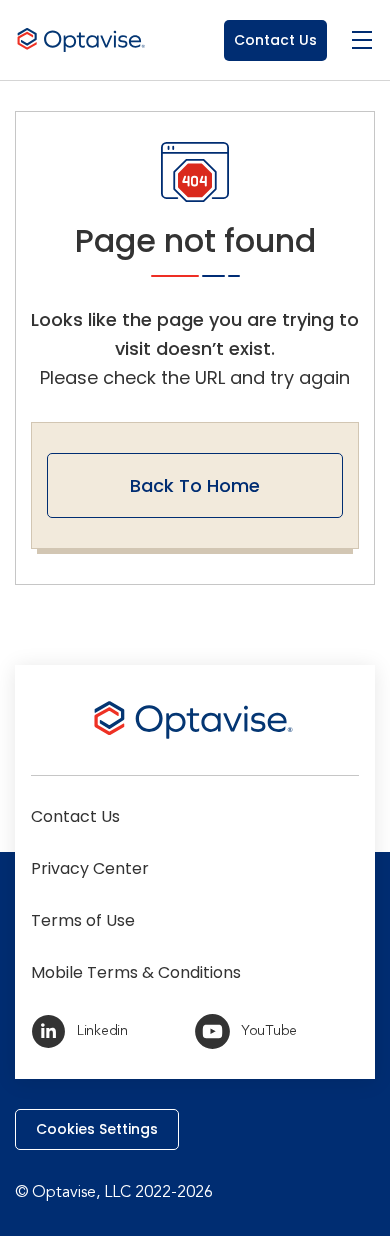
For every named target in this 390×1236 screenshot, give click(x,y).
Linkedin (102, 1031)
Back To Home (195, 485)
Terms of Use (83, 920)
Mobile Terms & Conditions (136, 972)
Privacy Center (90, 868)
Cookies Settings (97, 1129)
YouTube (269, 1031)
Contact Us (275, 40)
